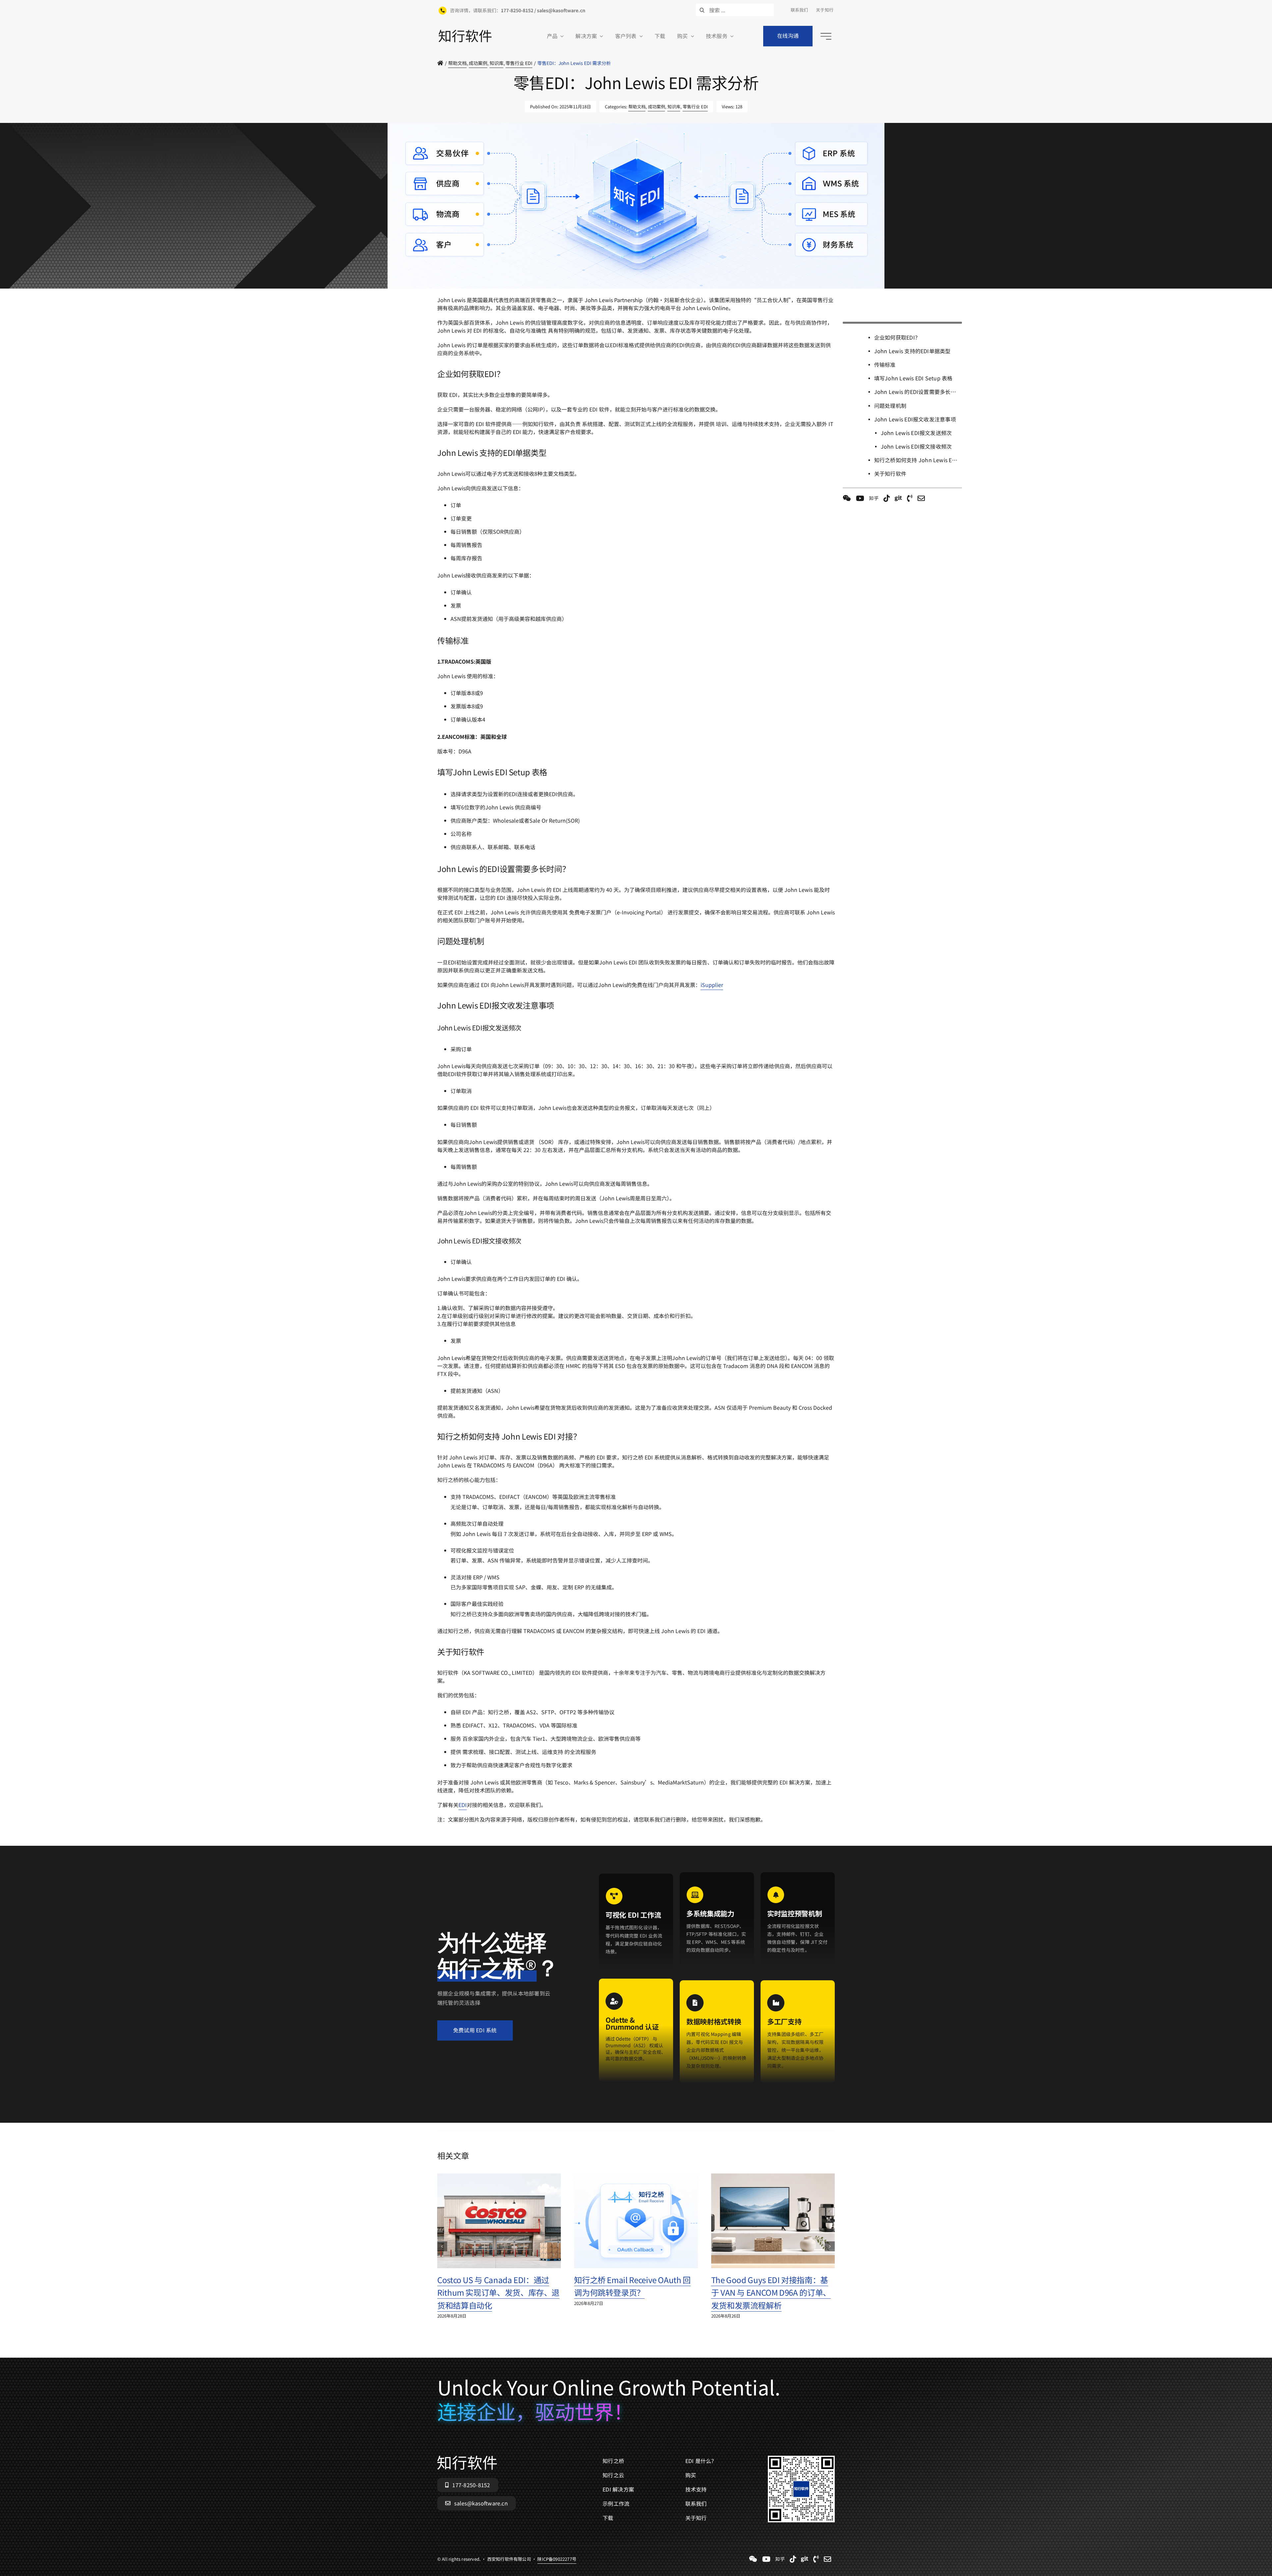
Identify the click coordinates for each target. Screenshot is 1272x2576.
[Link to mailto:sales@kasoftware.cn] (921, 498)
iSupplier (712, 985)
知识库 (674, 107)
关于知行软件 (890, 473)
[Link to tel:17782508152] (910, 498)
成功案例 (657, 107)
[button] (442, 2246)
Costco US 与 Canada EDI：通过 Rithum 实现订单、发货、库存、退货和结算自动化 (498, 2292)
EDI (463, 1805)
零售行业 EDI (695, 107)
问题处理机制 (890, 406)
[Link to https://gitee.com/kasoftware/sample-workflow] (898, 498)
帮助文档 (637, 107)
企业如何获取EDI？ (897, 337)
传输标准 (885, 364)
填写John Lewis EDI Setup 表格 (913, 378)
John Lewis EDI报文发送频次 (916, 433)
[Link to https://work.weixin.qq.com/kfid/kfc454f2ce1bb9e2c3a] (847, 498)
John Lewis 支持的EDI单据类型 (912, 351)
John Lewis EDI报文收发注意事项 (915, 419)
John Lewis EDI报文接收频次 (916, 446)
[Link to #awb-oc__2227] (826, 36)
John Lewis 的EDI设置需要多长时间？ (918, 392)
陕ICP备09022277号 (557, 292)
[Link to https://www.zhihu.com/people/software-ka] (874, 498)
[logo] (465, 32)
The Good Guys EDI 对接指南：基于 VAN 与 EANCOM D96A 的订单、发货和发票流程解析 (771, 2292)
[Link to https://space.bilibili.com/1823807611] (860, 498)
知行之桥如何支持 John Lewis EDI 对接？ (918, 460)
